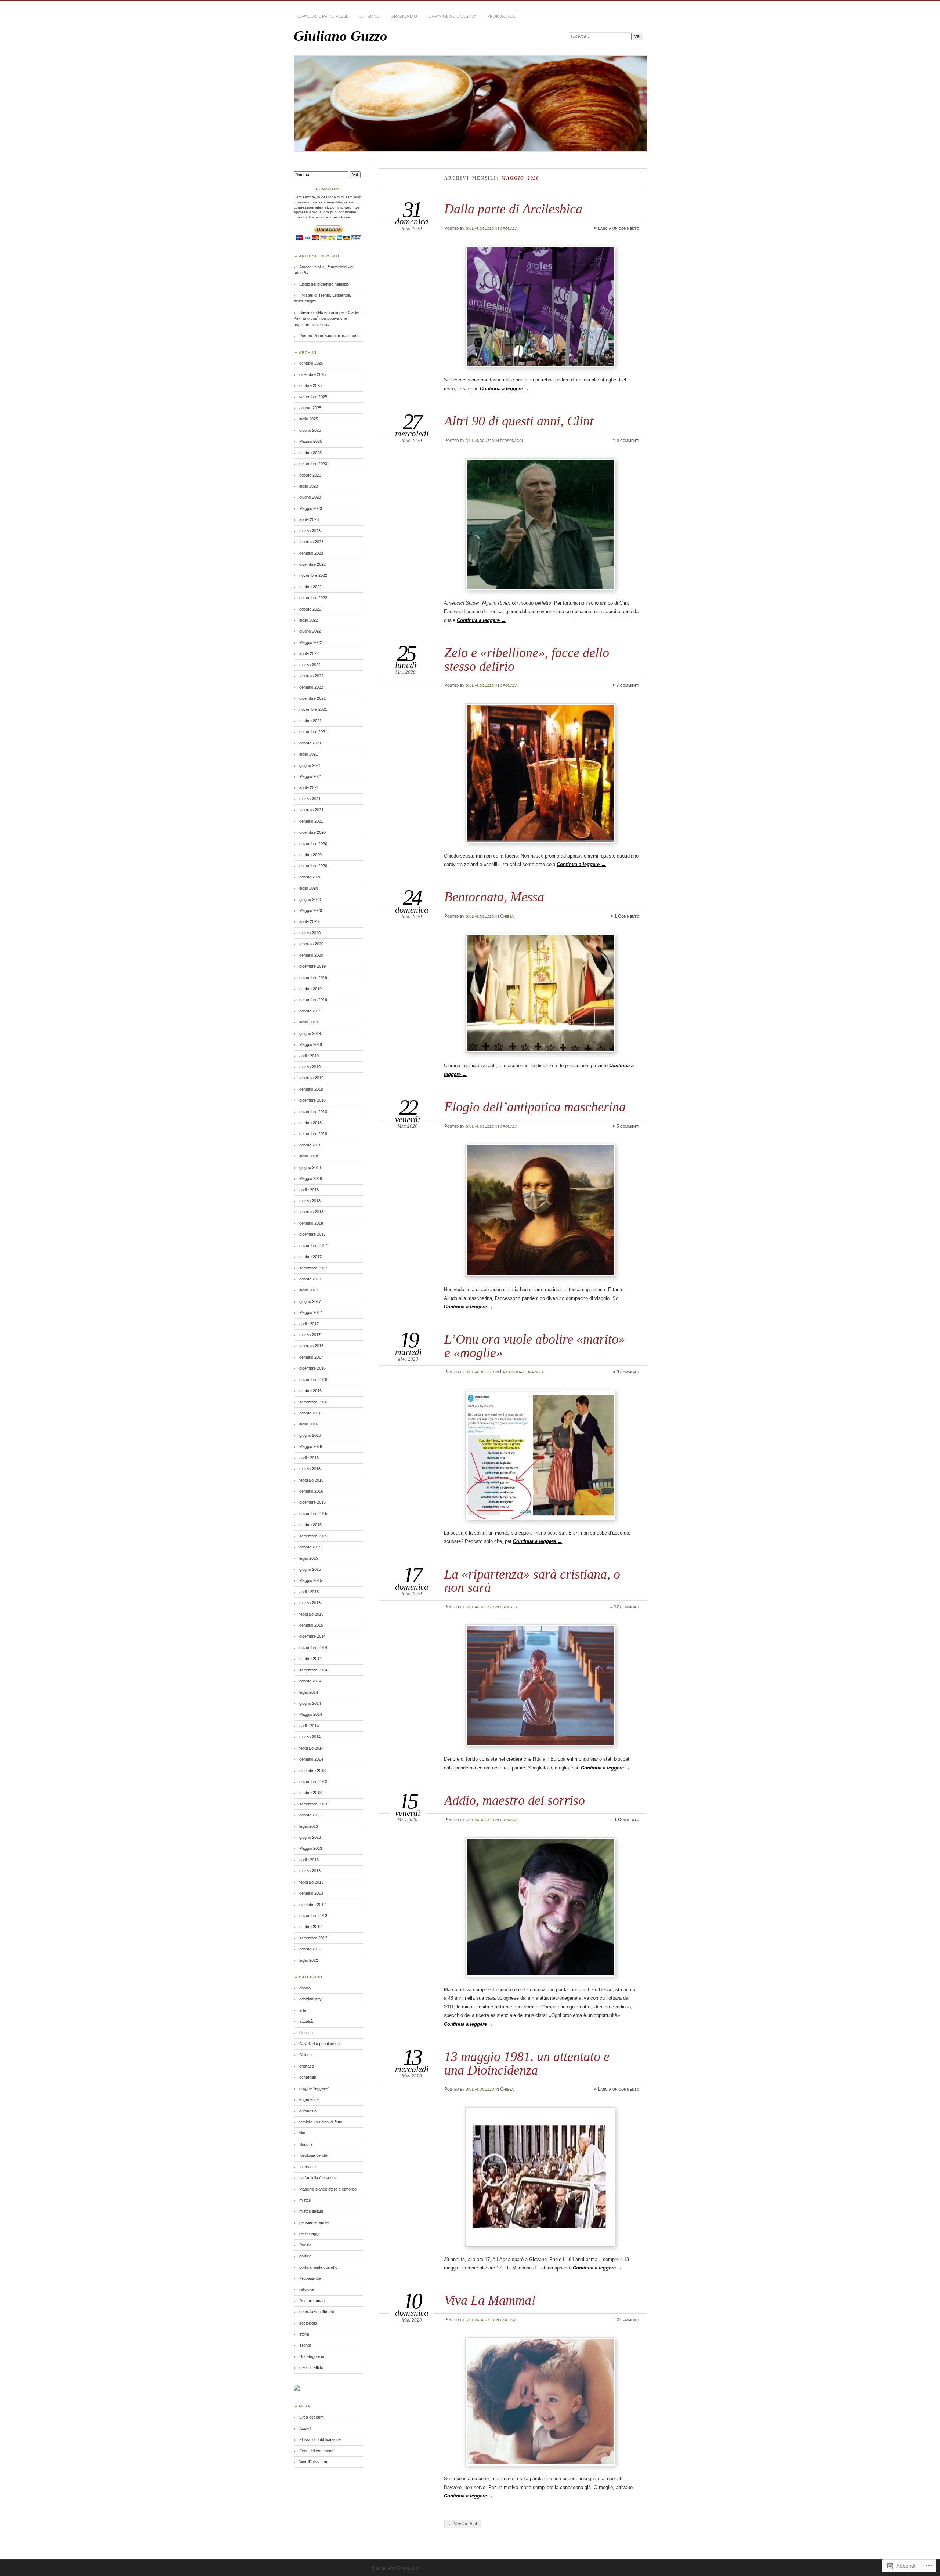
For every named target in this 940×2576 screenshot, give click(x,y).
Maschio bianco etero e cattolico (328, 2189)
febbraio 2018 (311, 1212)
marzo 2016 (310, 1469)
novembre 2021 (313, 709)
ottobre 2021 (310, 721)
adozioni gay (310, 1999)
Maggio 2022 (311, 642)
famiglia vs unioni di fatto (321, 2122)
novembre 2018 (313, 1112)
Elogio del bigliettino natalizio (324, 284)
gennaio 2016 (311, 1491)
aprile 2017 (309, 1324)
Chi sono (370, 16)
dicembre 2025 (312, 374)
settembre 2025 (313, 397)
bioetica (508, 2320)
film (302, 2133)
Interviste (308, 2167)
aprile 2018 (309, 1190)
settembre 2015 (313, 1536)
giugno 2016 (310, 1435)
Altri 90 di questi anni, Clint (519, 421)
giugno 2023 (310, 497)
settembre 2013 (313, 1804)
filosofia (306, 2144)
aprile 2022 (309, 653)
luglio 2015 (309, 1558)
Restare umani (312, 2301)
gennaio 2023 (311, 553)
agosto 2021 (310, 743)
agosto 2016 (310, 1413)
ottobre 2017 (310, 1257)
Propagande (501, 16)
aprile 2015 (309, 1592)
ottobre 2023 (310, 453)
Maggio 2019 (311, 1044)
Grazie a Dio (404, 16)
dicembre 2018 (312, 1100)
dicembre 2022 (312, 564)
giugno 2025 (310, 430)
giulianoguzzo (480, 228)
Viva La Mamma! (490, 2300)
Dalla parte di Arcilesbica (513, 209)
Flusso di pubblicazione (320, 2439)
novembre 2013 (313, 1782)
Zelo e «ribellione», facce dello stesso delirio (527, 659)
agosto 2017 (310, 1279)
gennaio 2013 (311, 1893)
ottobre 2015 (310, 1525)
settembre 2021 (313, 732)
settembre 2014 (313, 1670)
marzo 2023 (310, 531)
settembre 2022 (313, 598)
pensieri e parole (314, 2222)
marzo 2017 (310, 1335)
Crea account (311, 2417)
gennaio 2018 (311, 1223)
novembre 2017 (313, 1246)
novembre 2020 (313, 844)
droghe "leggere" (314, 2088)
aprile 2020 (309, 921)
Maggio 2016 (311, 1446)
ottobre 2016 (310, 1391)
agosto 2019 (310, 1011)
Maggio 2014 (311, 1714)
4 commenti (628, 441)
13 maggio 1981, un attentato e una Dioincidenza (527, 2063)
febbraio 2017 (311, 1346)
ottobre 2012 (310, 1927)
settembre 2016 (313, 1402)
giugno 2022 (310, 631)
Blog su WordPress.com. (396, 2568)
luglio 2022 (309, 620)
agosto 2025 (310, 408)
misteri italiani (311, 2211)
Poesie (305, 2245)
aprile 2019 (309, 1056)
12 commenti (627, 1607)
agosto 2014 (310, 1681)
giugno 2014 (310, 1703)
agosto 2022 (310, 609)
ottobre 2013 (310, 1793)
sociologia (308, 2323)
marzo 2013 (310, 1871)
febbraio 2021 (311, 810)
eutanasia (308, 2111)
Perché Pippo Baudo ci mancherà (329, 336)
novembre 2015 (313, 1514)
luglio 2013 (309, 1826)
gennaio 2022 (311, 687)
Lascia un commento (619, 228)
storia (304, 2334)
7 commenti (628, 685)
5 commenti (628, 1126)
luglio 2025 (309, 419)
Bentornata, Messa (494, 897)
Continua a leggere (505, 389)
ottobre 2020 (310, 855)
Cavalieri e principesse (323, 16)
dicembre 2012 (312, 1905)
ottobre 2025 (310, 385)
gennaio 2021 (311, 821)
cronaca (509, 228)
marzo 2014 (310, 1737)
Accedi (305, 2428)
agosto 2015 (310, 1547)
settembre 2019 (313, 1000)
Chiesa (507, 916)
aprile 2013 (309, 1860)
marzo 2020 (310, 933)
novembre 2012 (313, 1916)
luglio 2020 (309, 888)
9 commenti (628, 1372)
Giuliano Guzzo (341, 36)
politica (305, 2256)
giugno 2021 (310, 765)
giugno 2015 (310, 1569)
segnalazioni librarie (317, 2312)
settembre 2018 (313, 1134)
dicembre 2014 (312, 1636)
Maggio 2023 (311, 508)
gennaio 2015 (311, 1625)
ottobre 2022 (310, 587)
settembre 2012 (313, 1938)
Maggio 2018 (311, 1178)
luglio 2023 (309, 486)
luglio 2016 (309, 1424)
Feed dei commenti (316, 2451)
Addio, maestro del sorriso (515, 1800)
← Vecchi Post (463, 2524)
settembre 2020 (313, 866)
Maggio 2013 (311, 1848)
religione (307, 2289)
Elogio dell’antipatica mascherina (535, 1107)
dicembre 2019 (312, 966)
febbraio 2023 (311, 542)
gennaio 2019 (311, 1089)
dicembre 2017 (312, 1234)
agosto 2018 (310, 1145)
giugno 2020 (310, 899)
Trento (305, 2345)
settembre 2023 (313, 464)
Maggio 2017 (311, 1312)
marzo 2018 (310, 1201)
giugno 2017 (310, 1301)
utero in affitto (311, 2367)
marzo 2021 (310, 799)
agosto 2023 (310, 475)
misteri (305, 2200)
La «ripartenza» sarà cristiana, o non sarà (532, 1581)
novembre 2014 (313, 1648)
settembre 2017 (313, 1268)
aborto (305, 1988)
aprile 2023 (309, 519)
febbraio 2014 (311, 1748)
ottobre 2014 (310, 1659)
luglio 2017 (309, 1290)
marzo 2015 (310, 1603)
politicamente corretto (318, 2267)
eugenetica (309, 2099)
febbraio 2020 (311, 944)
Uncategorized (312, 2356)
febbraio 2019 (311, 1078)
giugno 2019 (310, 1033)
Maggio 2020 (311, 910)
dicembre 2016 (312, 1368)
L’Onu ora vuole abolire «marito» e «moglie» (535, 1346)
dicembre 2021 (312, 698)
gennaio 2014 (311, 1759)
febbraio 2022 (311, 676)
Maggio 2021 (311, 776)
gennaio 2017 (311, 1357)
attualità (306, 2021)
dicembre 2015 (312, 1502)
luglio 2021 (309, 754)
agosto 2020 (310, 877)
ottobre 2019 (310, 989)
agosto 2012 (310, 1949)
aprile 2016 (309, 1458)
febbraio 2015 (311, 1614)
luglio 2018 (309, 1156)
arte (303, 2010)
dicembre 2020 (312, 832)
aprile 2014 (309, 1726)
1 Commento (627, 916)
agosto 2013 (310, 1815)
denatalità (308, 2077)
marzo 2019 (310, 1067)
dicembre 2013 (312, 1771)
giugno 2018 (310, 1167)
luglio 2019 (309, 1022)
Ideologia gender (314, 2155)
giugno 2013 (310, 1837)
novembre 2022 (313, 575)
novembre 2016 (313, 1380)
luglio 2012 (309, 1960)
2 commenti (628, 2320)
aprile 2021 (309, 787)
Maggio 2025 (311, 441)
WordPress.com (314, 2462)
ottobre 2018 (310, 1123)
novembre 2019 (313, 978)
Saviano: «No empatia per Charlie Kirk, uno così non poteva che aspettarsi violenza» (326, 318)
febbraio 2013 (311, 1882)
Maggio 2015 (311, 1580)
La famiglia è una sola (452, 16)
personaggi (511, 441)
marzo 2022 (310, 665)
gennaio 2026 (311, 363)
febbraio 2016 (311, 1480)
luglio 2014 (309, 1692)
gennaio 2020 (311, 955)
